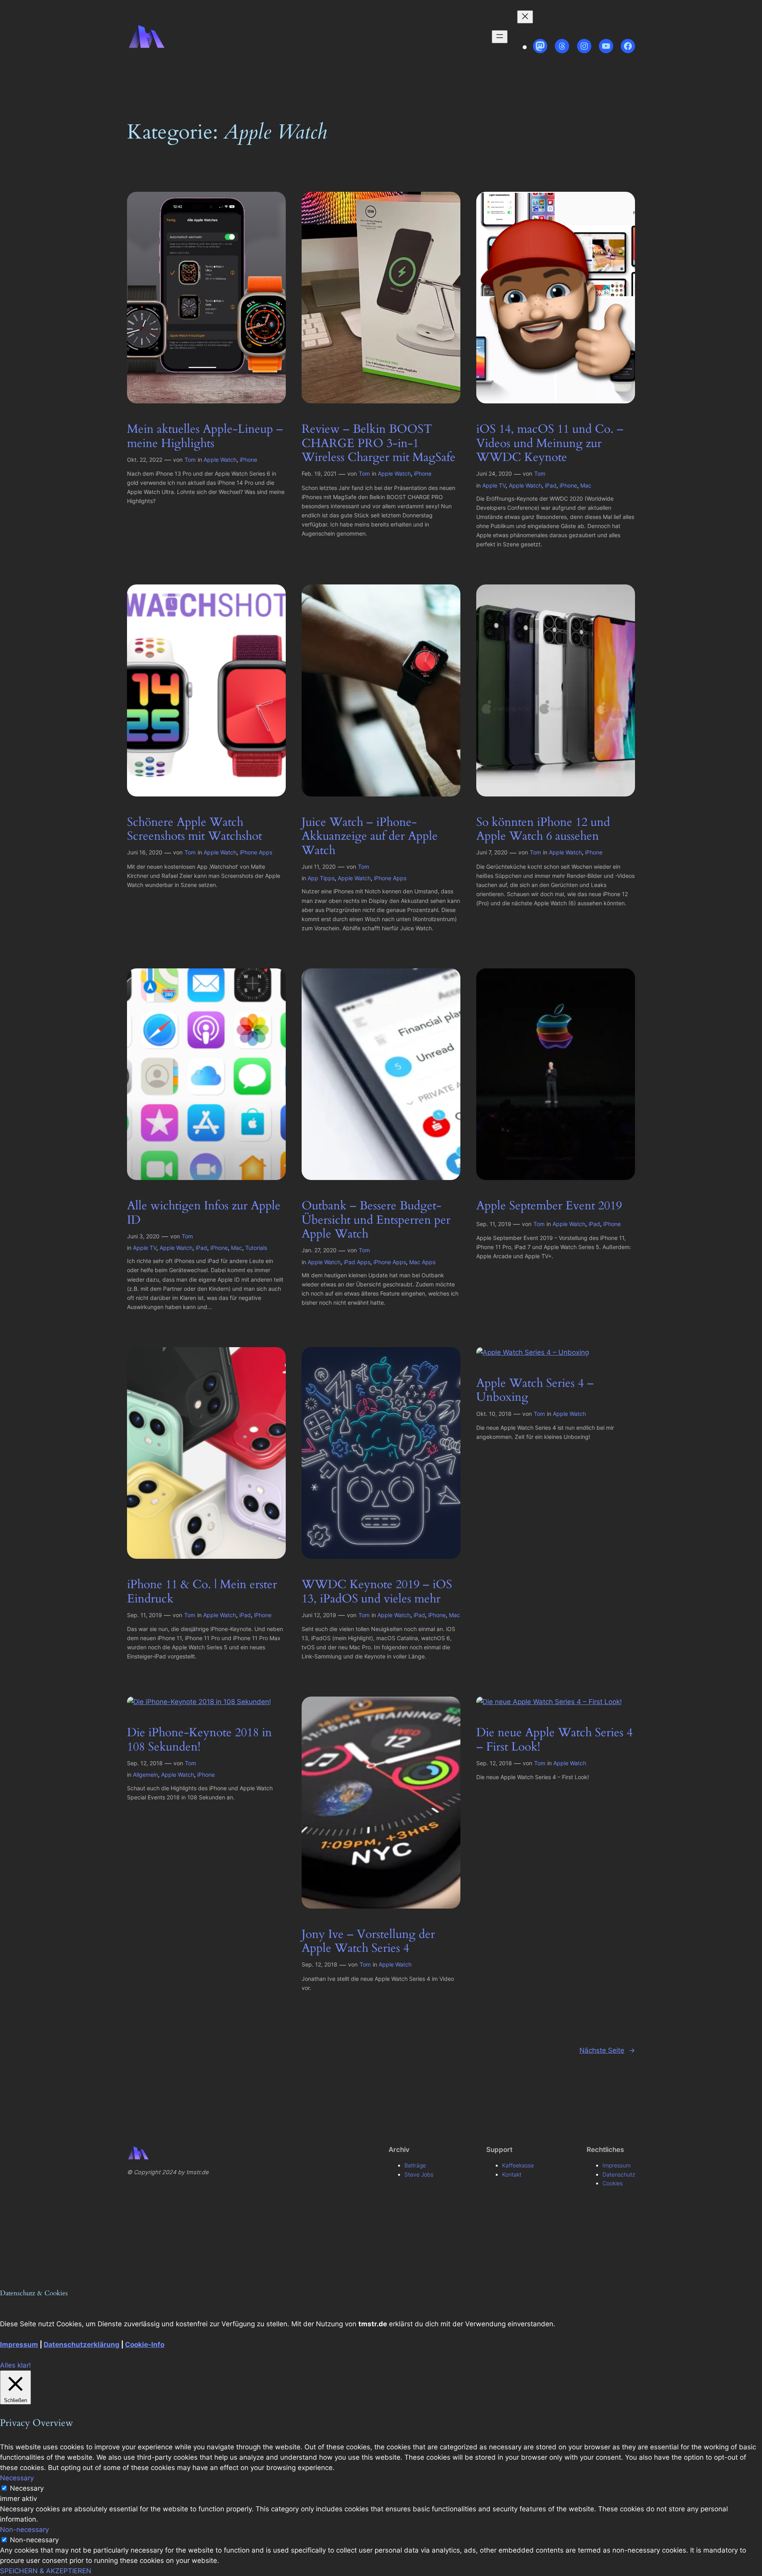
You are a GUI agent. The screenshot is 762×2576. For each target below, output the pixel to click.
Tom (190, 460)
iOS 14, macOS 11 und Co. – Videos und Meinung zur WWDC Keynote (550, 444)
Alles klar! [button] (15, 2365)
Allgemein (145, 1775)
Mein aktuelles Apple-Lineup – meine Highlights (205, 437)
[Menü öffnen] (500, 37)
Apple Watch (220, 460)
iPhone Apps (256, 852)
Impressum (19, 2345)
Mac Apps (422, 1262)
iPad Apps (357, 1262)
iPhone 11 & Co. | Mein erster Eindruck (202, 1592)
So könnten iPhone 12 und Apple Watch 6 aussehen (543, 830)
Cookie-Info (145, 2345)
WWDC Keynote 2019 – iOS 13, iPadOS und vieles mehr (377, 1592)
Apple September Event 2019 (549, 1206)
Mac (586, 485)
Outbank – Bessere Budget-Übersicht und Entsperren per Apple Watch (376, 1220)
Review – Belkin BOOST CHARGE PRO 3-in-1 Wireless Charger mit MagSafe (379, 444)
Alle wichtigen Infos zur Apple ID (204, 1213)
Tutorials (256, 1248)
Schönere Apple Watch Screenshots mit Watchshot (194, 830)
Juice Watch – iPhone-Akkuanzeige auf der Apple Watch (370, 837)
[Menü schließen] (525, 17)
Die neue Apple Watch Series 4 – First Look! (554, 1740)
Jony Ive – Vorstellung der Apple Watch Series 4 (368, 1942)
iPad (551, 485)
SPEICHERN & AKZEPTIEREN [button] (46, 2571)
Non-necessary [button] (24, 2530)
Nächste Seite (607, 2050)
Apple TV (494, 485)
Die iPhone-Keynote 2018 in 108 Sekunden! (199, 1740)
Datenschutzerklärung (82, 2345)
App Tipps (321, 878)
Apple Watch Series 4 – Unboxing (535, 1391)
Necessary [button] (17, 2478)
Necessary (27, 2488)
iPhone (248, 460)
